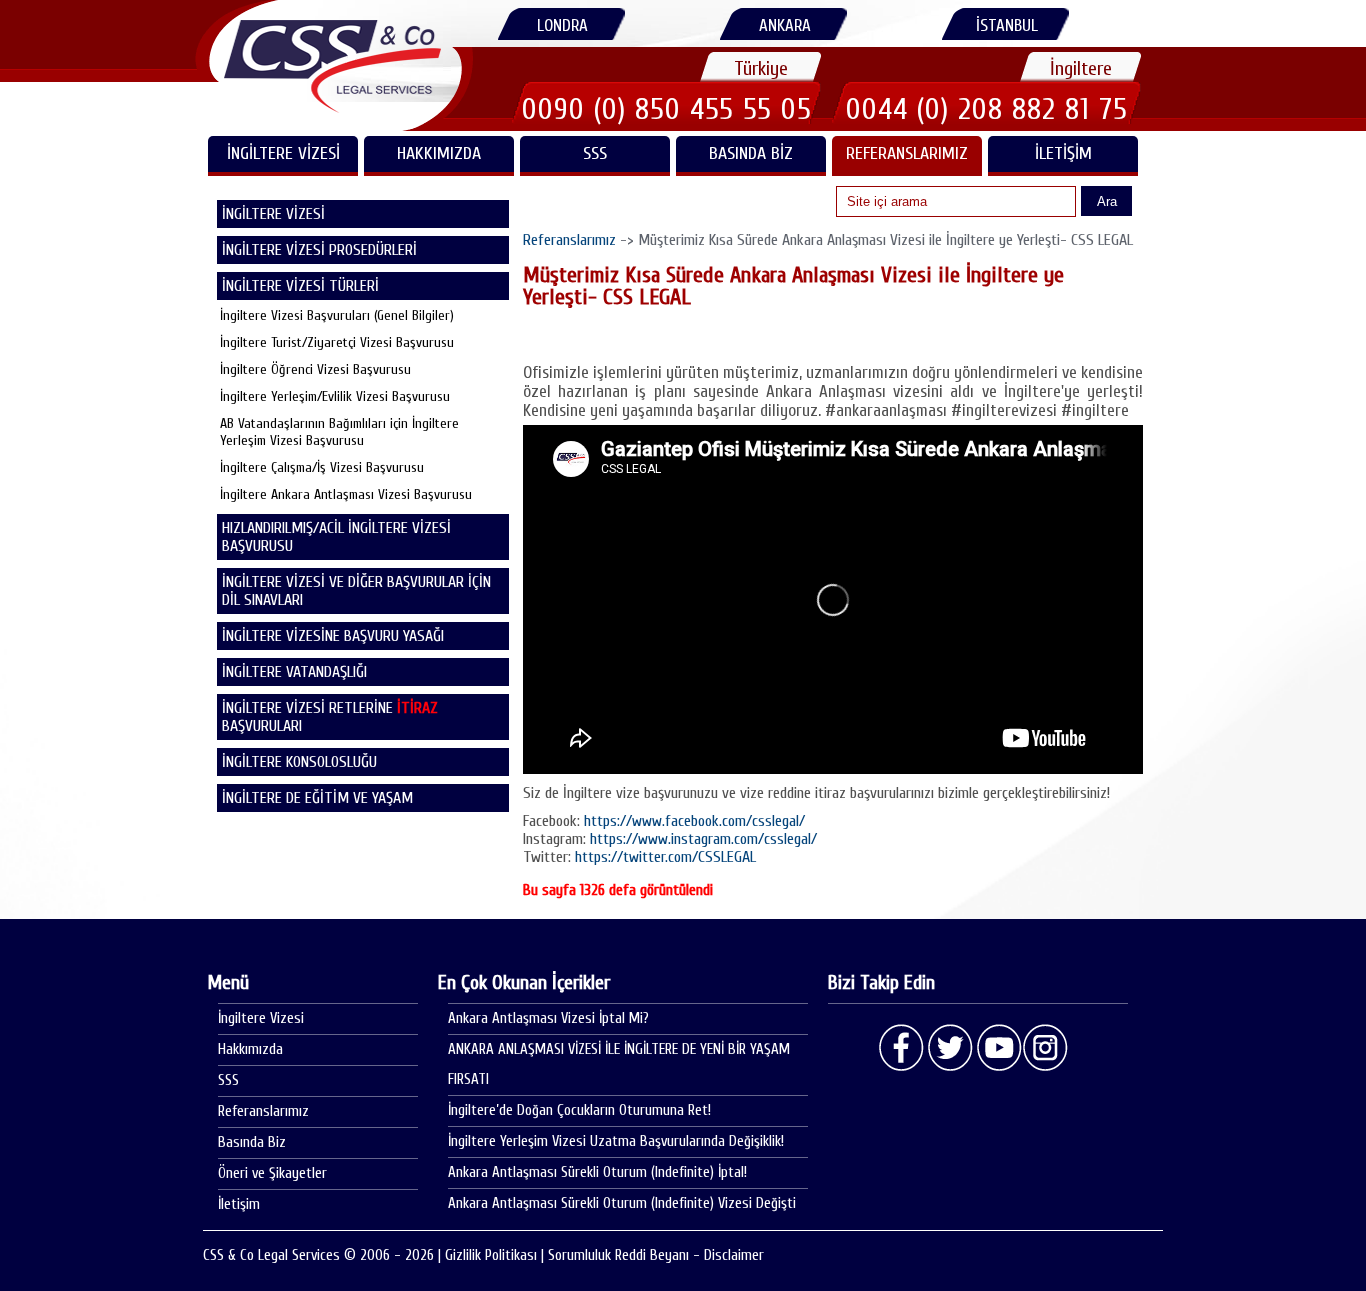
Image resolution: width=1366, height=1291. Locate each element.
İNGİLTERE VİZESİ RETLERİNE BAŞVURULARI (330, 717)
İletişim (1063, 153)
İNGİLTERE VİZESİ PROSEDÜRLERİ (319, 250)
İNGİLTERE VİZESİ (283, 153)
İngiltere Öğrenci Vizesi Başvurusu (315, 369)
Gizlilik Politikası (491, 1255)
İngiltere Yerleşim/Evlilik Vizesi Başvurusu (335, 396)
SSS (595, 153)
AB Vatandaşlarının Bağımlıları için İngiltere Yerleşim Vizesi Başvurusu (339, 432)
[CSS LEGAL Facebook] (902, 1048)
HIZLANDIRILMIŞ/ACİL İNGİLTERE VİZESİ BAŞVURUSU (336, 537)
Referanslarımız (907, 153)
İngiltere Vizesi (261, 1018)
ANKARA (785, 25)
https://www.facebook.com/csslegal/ (694, 821)
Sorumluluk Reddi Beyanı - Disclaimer (656, 1255)
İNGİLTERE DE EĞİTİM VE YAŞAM (317, 798)
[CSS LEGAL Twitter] (950, 1048)
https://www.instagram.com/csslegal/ (703, 839)
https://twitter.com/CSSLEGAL (665, 857)
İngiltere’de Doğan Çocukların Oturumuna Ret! (579, 1110)
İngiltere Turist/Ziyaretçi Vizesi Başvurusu (337, 342)
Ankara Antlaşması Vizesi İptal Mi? (548, 1018)
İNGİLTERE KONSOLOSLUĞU (299, 762)
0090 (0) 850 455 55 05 (667, 109)
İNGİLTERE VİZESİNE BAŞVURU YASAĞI (333, 636)
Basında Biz (751, 153)
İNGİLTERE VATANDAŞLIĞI (294, 672)
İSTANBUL (1007, 25)
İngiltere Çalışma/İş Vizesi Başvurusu (322, 467)
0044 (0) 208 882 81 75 (987, 109)
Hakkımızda (439, 153)
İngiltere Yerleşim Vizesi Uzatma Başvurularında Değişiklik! (616, 1141)
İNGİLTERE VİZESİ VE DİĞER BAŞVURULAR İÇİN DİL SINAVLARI (356, 591)
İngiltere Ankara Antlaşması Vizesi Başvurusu (346, 494)
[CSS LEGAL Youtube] (998, 1048)
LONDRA (562, 25)
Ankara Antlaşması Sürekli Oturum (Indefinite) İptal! (597, 1172)
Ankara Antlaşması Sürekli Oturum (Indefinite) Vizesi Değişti (622, 1203)
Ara (1107, 201)
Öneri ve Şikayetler (272, 1173)
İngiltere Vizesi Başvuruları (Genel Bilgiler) (337, 315)
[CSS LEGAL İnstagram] (1046, 1048)
